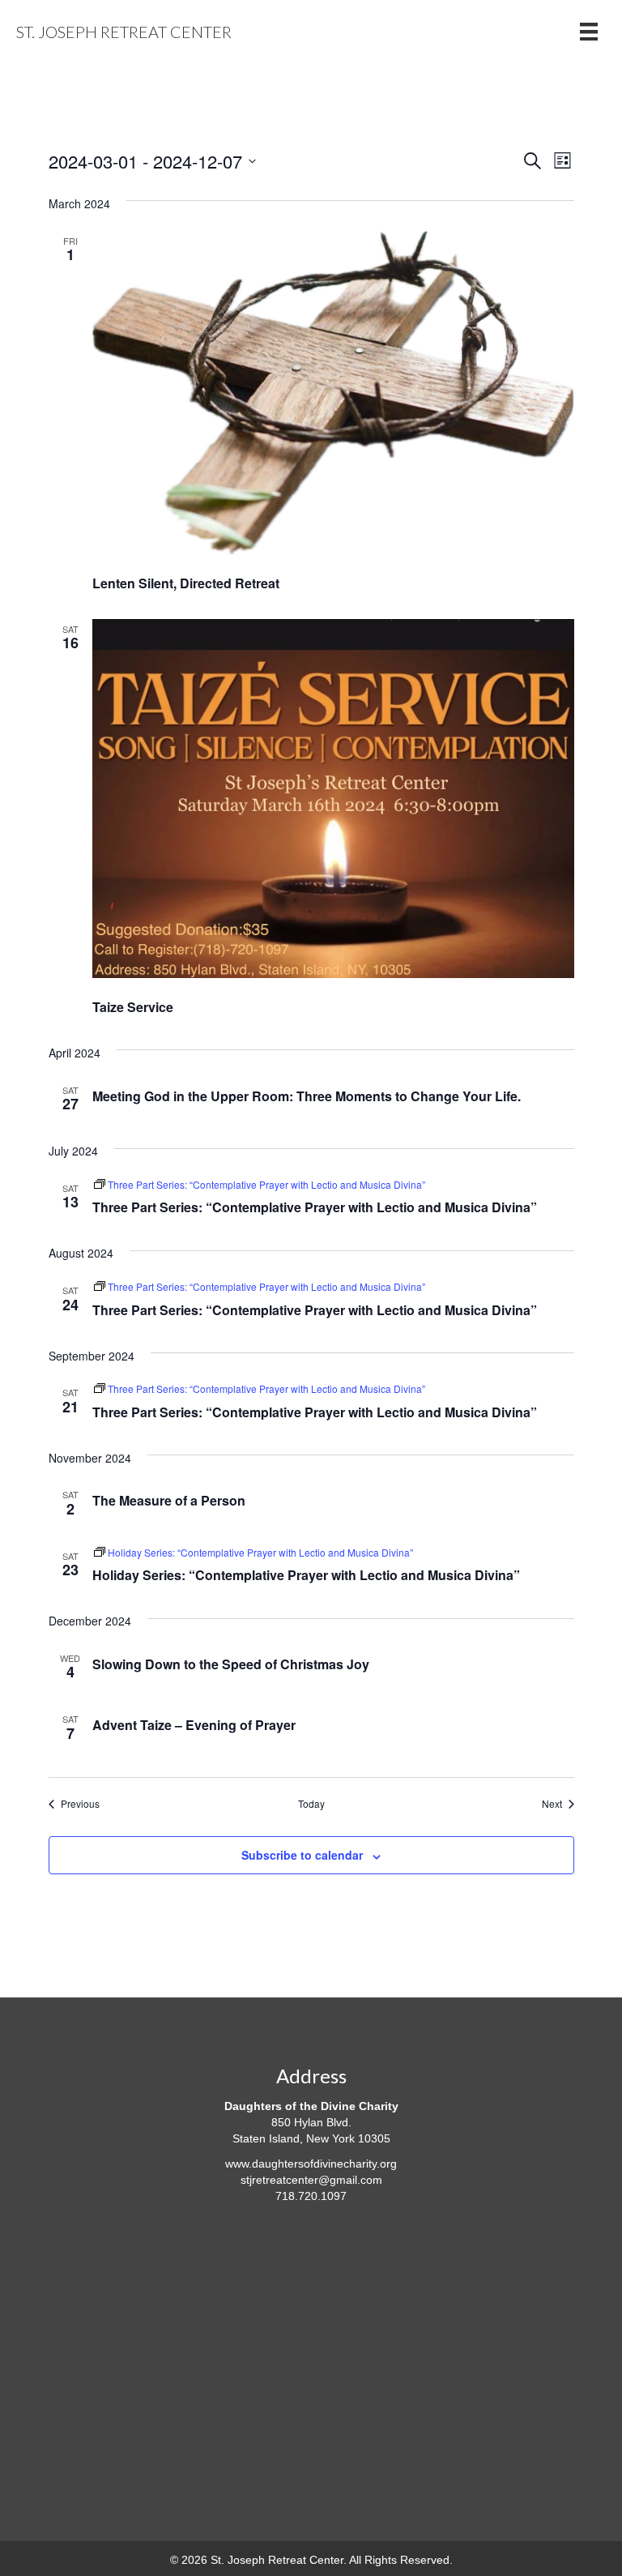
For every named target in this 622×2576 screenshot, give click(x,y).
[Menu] (589, 32)
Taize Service (133, 1007)
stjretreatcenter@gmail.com (311, 2180)
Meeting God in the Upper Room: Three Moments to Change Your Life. (307, 1096)
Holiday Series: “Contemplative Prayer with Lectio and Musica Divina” (306, 1575)
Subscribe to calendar (302, 1855)
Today (311, 1804)
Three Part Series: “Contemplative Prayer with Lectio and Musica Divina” (315, 1207)
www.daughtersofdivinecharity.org (311, 2164)
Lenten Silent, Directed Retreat (186, 583)
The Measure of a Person (169, 1500)
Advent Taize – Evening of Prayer (194, 1725)
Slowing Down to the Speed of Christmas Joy (231, 1664)
